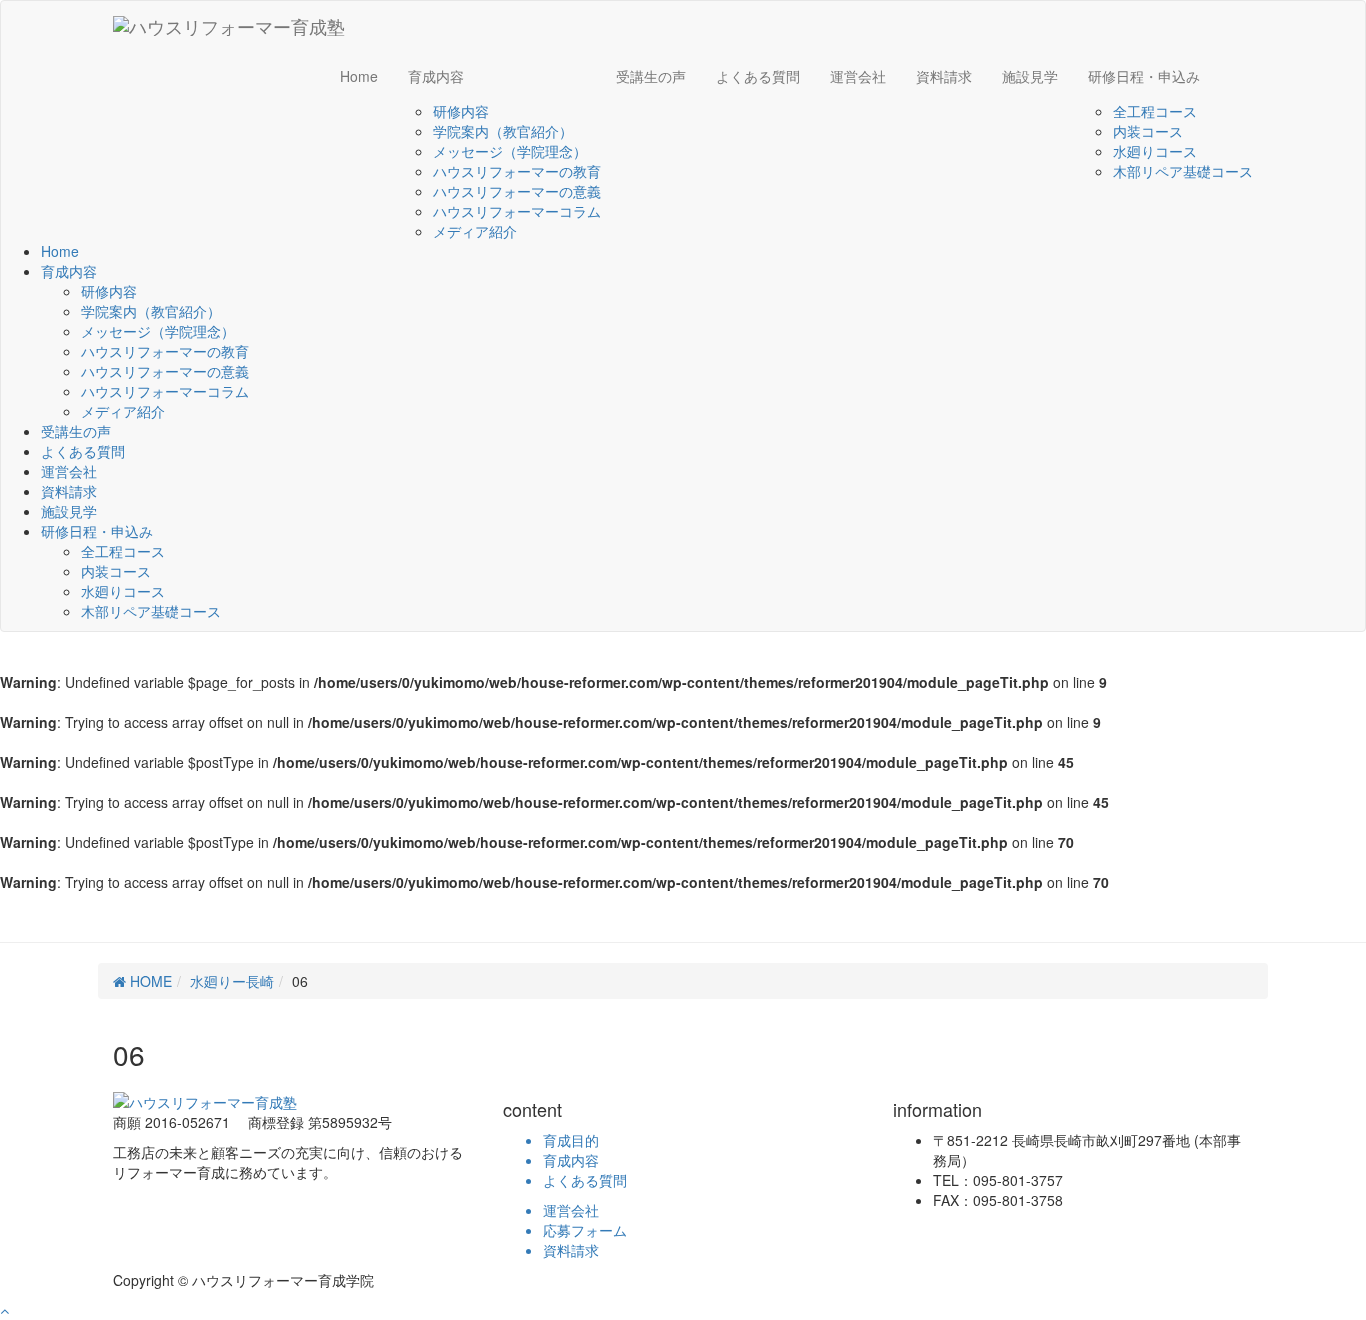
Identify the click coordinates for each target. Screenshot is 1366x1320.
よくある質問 (758, 76)
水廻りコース (1155, 151)
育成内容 (436, 76)
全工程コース (1155, 111)
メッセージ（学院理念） (510, 151)
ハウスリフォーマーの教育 (517, 171)
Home (359, 76)
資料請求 (944, 76)
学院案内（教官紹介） (503, 131)
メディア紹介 (475, 231)
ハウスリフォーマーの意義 (517, 191)
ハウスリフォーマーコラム (517, 211)
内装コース (1148, 131)
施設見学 (1030, 76)
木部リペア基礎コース (1183, 171)
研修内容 (461, 111)
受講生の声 (651, 76)
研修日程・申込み (1144, 76)
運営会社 (858, 76)
